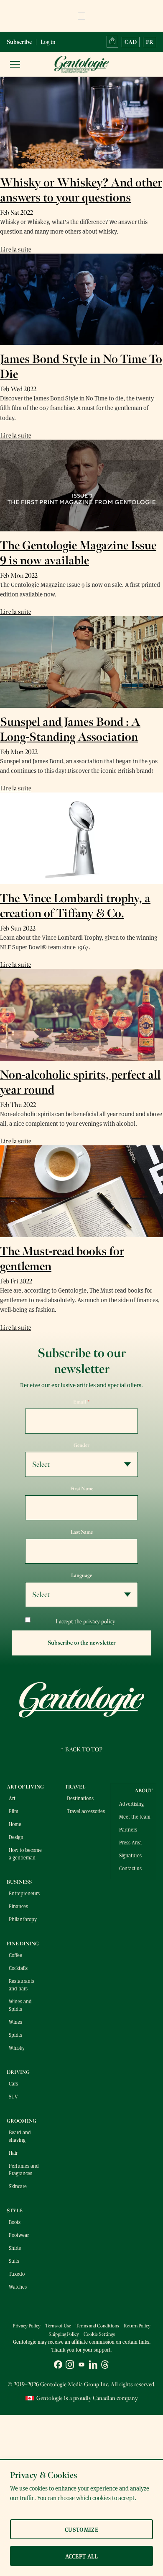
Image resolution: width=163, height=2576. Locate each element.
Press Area (130, 1842)
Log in (48, 42)
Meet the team (135, 1816)
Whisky (17, 2048)
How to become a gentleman (25, 1854)
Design (16, 1837)
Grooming (22, 2121)
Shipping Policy (64, 2334)
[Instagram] (70, 2366)
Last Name (82, 1532)
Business (19, 1882)
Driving (18, 2072)
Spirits (15, 2035)
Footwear (19, 2235)
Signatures (130, 1855)
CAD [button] (131, 42)
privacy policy (99, 1621)
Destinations (80, 1798)
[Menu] (15, 64)
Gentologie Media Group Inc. (75, 2384)
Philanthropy (23, 1919)
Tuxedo (17, 2274)
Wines (15, 2022)
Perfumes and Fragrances (24, 2169)
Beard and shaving (20, 2136)
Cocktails (18, 1968)
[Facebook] (58, 2366)
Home (15, 1824)
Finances (18, 1906)
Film (14, 1811)
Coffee (15, 1955)
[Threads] (105, 2366)
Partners (128, 1829)
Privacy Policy (27, 2326)
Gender (81, 1445)
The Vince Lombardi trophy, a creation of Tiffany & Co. (75, 906)
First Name (82, 1489)
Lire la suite (15, 249)
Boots (15, 2222)
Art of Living (25, 1787)
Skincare (18, 2186)
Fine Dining (23, 1944)
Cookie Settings (99, 2334)
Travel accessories (86, 1811)
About (144, 1791)
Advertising (131, 1804)
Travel (75, 1787)
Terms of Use (58, 2326)
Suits (14, 2261)
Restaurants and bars (22, 1985)
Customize (81, 2529)
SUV (13, 2096)
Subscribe (19, 42)
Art (12, 1798)
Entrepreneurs (24, 1893)
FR (150, 42)
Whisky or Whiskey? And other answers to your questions (81, 190)
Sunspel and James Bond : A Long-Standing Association (70, 730)
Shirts (15, 2248)
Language (81, 1575)
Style (15, 2211)
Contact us (130, 1868)
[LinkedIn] (93, 2366)
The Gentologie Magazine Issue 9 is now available (78, 553)
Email (81, 1402)
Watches (18, 2287)
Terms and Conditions (97, 2326)
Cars (13, 2083)
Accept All (82, 2556)
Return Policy (137, 2326)
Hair (13, 2153)
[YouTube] (81, 2366)
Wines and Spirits (20, 2005)
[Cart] (112, 42)
